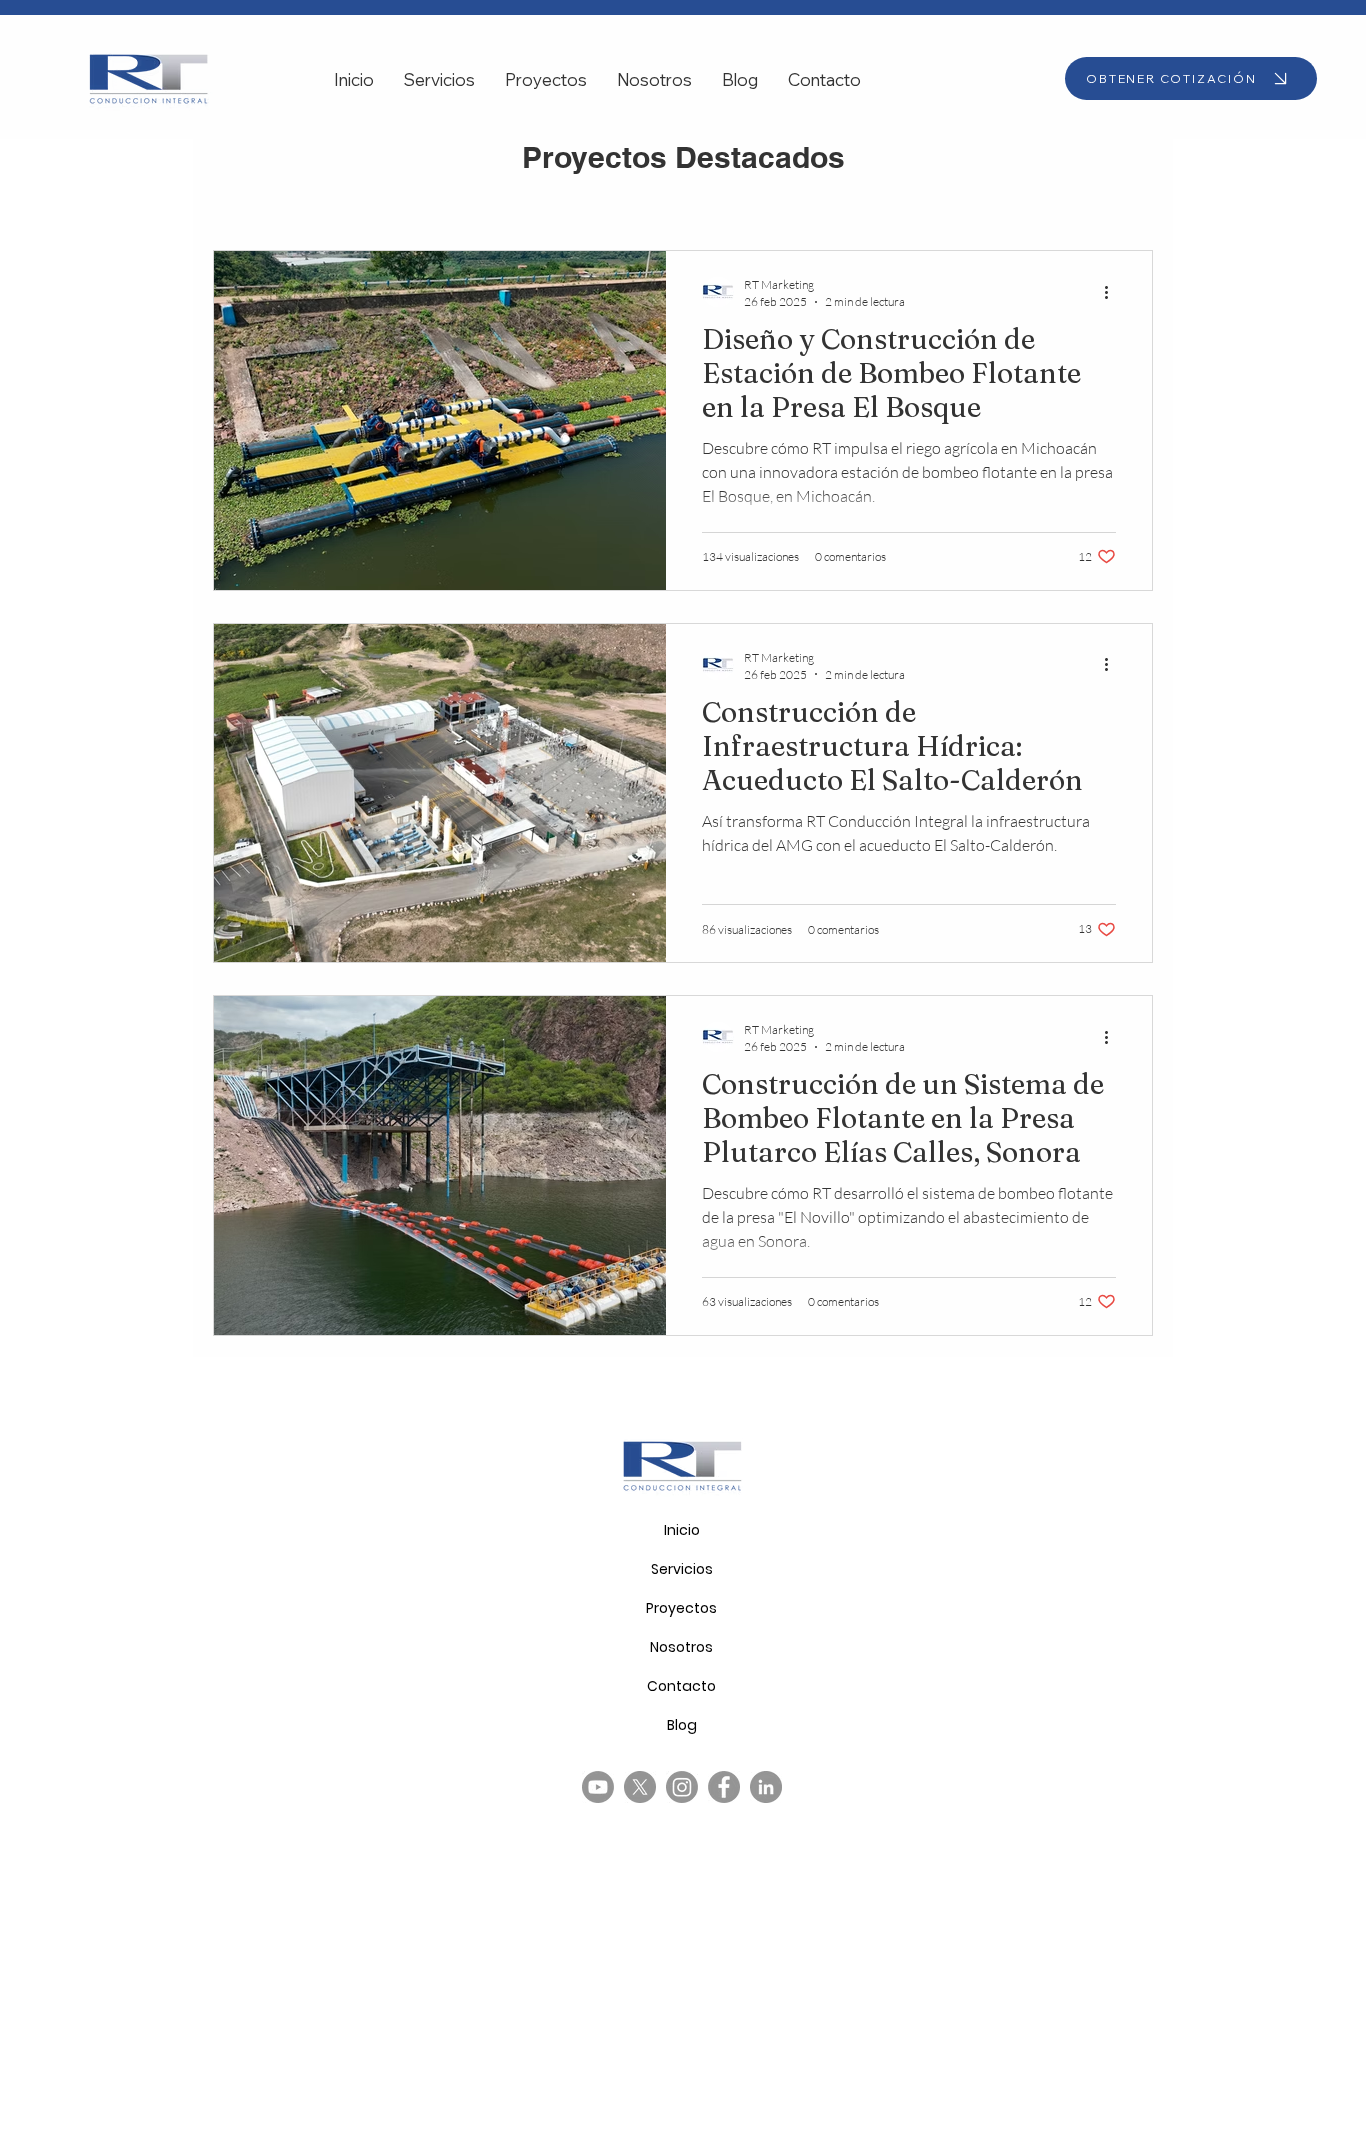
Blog (682, 1725)
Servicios (682, 1569)
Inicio (682, 1530)
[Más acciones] (1113, 292)
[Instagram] (682, 1787)
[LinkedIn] (766, 1787)
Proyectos (681, 1608)
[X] (640, 1787)
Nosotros (681, 1647)
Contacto (681, 1686)
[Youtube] (598, 1787)
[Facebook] (724, 1787)
